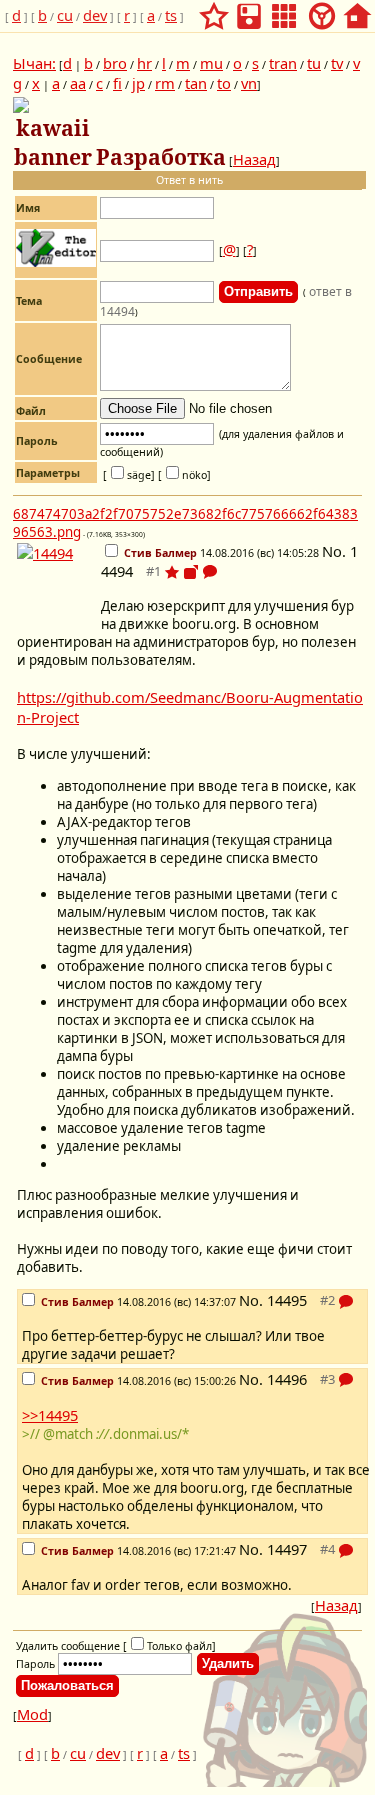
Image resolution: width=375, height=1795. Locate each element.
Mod (32, 1714)
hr (144, 63)
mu (211, 63)
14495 (287, 1300)
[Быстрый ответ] (210, 574)
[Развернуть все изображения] (191, 572)
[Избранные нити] (214, 10)
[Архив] (249, 10)
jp (138, 83)
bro (115, 63)
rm (165, 83)
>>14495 (50, 1415)
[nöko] (184, 475)
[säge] (129, 475)
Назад (254, 159)
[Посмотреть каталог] (284, 10)
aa (78, 83)
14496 (287, 1379)
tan (196, 83)
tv (337, 63)
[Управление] (322, 10)
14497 (287, 1549)
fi (117, 83)
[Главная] (357, 10)
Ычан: (34, 63)
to (224, 83)
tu (314, 63)
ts (171, 15)
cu (65, 15)
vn (249, 83)
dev (95, 15)
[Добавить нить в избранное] (172, 572)
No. (336, 551)
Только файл (179, 1646)
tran (283, 63)
